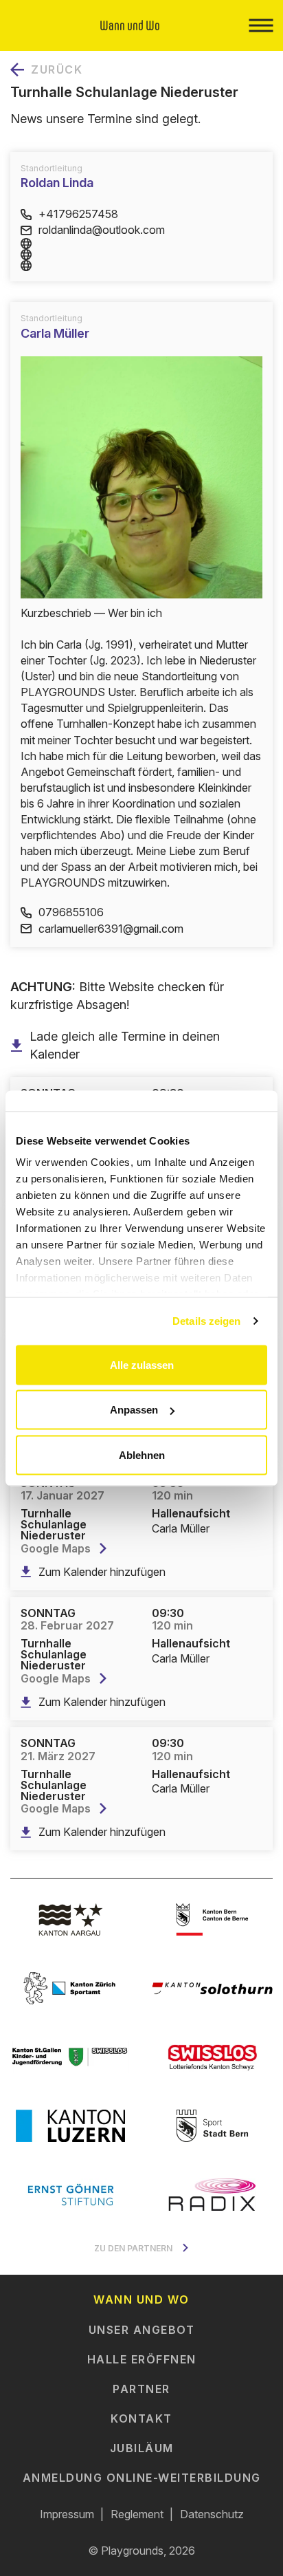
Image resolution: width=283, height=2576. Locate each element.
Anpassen (134, 1410)
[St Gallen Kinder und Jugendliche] (71, 2057)
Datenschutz (212, 2514)
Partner (141, 2389)
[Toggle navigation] (261, 25)
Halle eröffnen (142, 2359)
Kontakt (141, 2418)
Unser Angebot (142, 2330)
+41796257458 (78, 214)
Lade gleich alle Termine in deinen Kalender (125, 1045)
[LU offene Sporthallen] (71, 2125)
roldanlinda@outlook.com (102, 230)
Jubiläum (142, 2448)
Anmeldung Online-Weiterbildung (142, 2478)
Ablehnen (142, 1454)
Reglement (137, 2514)
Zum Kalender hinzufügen (102, 1572)
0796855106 (71, 912)
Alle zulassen (142, 1364)
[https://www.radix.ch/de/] (212, 2194)
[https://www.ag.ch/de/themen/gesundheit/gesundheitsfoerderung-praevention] (71, 1919)
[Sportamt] (71, 1988)
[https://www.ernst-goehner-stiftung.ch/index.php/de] (71, 2194)
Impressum (67, 2514)
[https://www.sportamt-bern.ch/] (212, 2125)
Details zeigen (206, 1321)
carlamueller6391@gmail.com (111, 929)
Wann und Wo (141, 2299)
